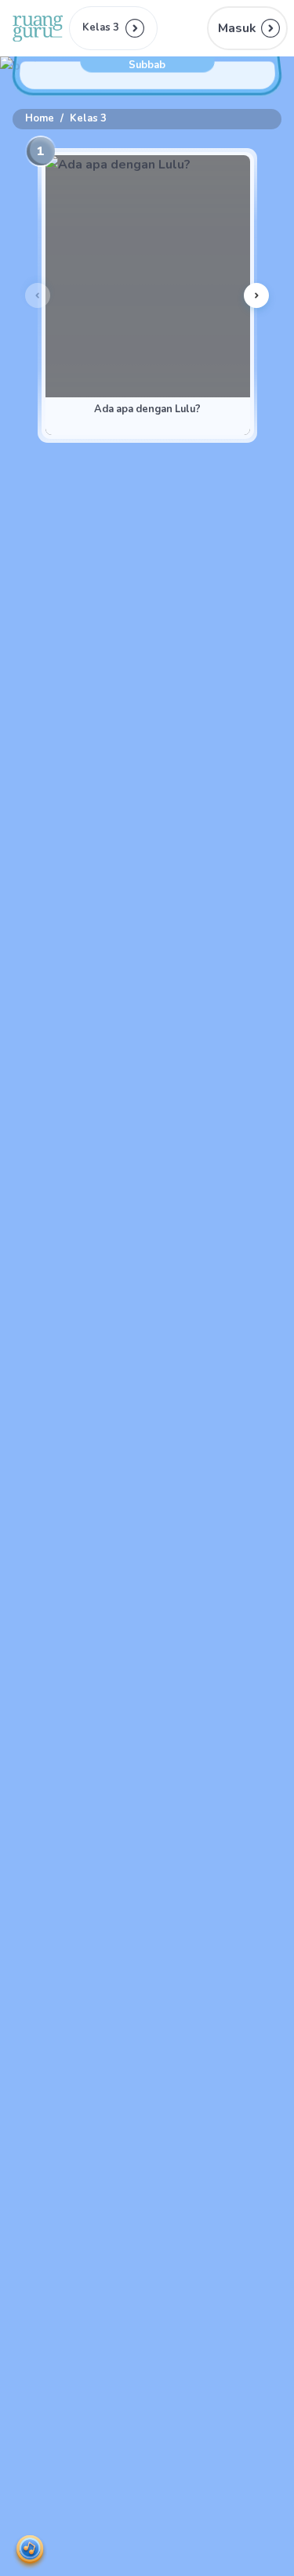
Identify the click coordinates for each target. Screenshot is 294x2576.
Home (40, 118)
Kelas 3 (88, 118)
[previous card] (38, 295)
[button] (247, 28)
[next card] (256, 295)
